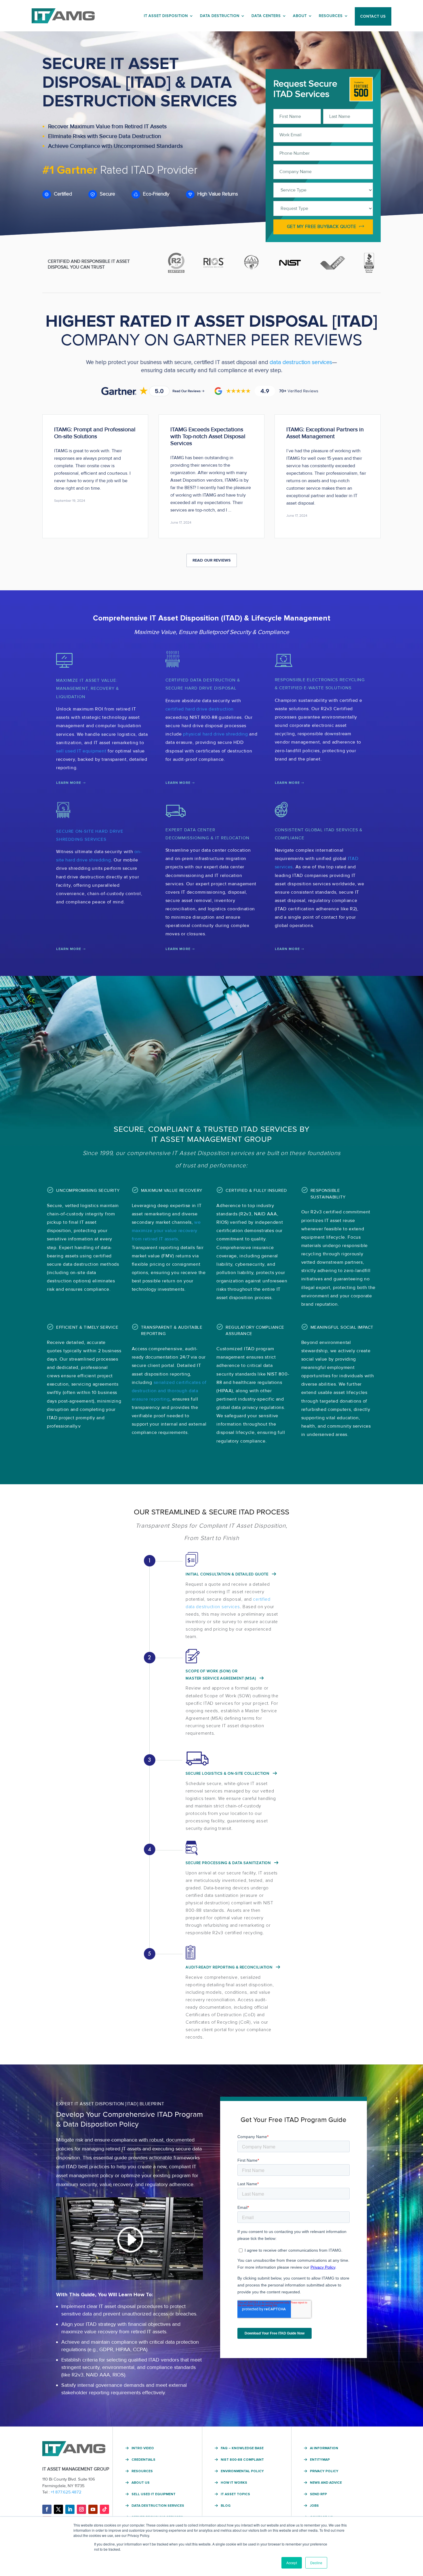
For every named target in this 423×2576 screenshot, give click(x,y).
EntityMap (320, 2460)
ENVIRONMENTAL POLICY (242, 2471)
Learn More (69, 783)
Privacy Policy (324, 2471)
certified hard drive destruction (200, 709)
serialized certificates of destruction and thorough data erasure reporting (169, 1391)
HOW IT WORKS (234, 2483)
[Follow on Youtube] (93, 2509)
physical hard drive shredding (215, 734)
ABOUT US (141, 2483)
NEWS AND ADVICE (326, 2483)
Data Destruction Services (158, 2506)
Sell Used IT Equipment (154, 2494)
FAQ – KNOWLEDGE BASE (242, 2448)
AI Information (324, 2448)
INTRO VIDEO (143, 2448)
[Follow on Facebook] (47, 2509)
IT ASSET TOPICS (235, 2494)
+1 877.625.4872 (66, 2492)
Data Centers (266, 16)
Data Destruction (220, 16)
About (300, 16)
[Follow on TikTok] (104, 2509)
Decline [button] (316, 2563)
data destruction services (301, 362)
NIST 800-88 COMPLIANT (242, 2460)
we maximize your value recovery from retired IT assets (166, 1231)
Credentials (143, 2460)
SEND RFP (318, 2494)
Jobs (314, 2506)
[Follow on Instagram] (81, 2509)
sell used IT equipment (81, 751)
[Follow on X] (58, 2509)
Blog (226, 2506)
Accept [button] (292, 2563)
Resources (331, 16)
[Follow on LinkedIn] (70, 2509)
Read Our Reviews (212, 560)
